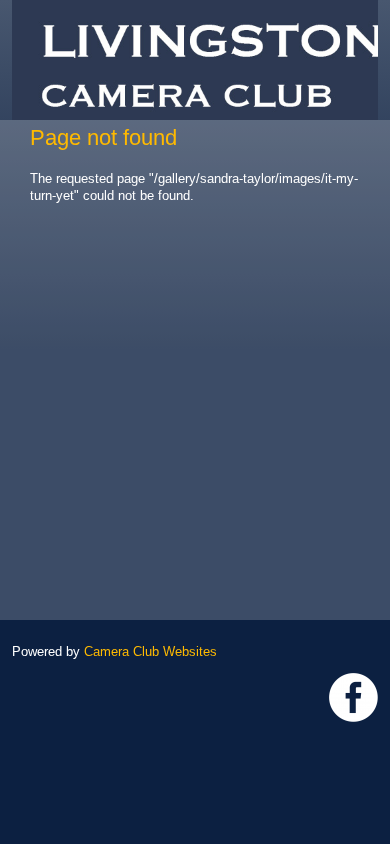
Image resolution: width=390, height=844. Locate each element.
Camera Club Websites (150, 651)
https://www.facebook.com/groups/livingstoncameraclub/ (353, 697)
